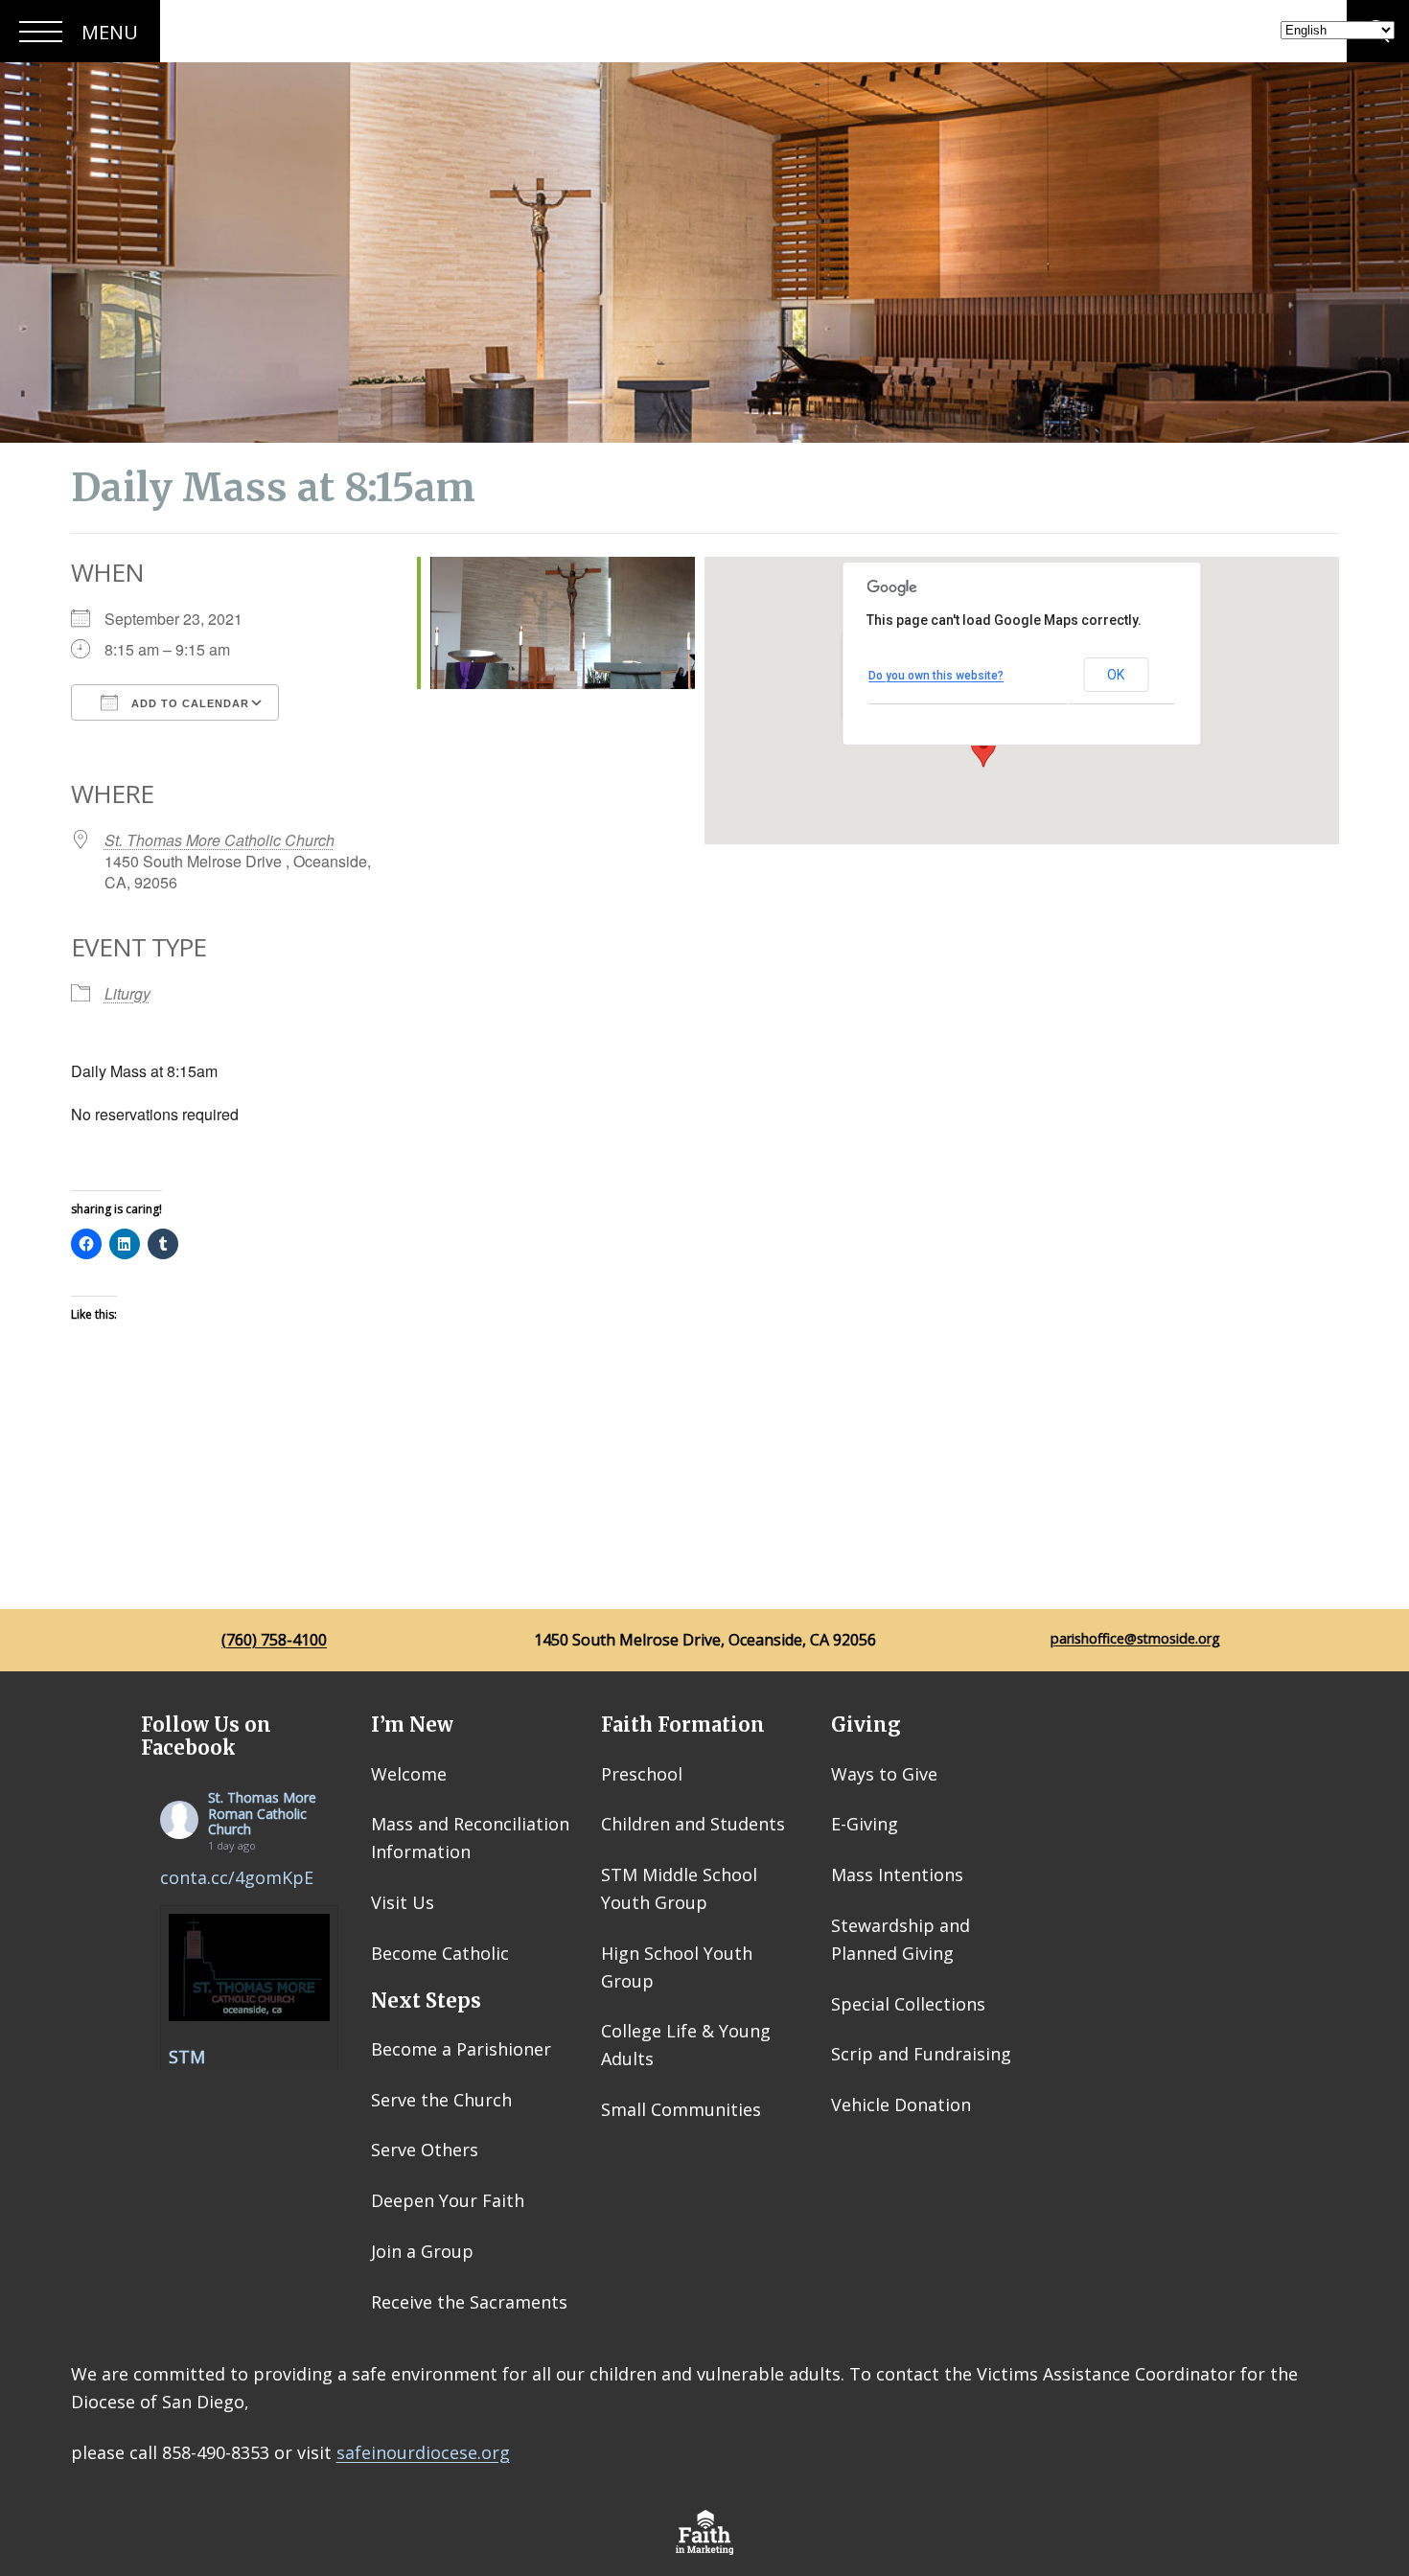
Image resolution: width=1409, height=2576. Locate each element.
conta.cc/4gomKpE (237, 1877)
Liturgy (127, 993)
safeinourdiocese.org (423, 2452)
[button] (983, 749)
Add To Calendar (188, 703)
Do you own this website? (936, 676)
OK (1116, 675)
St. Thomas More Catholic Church (219, 840)
